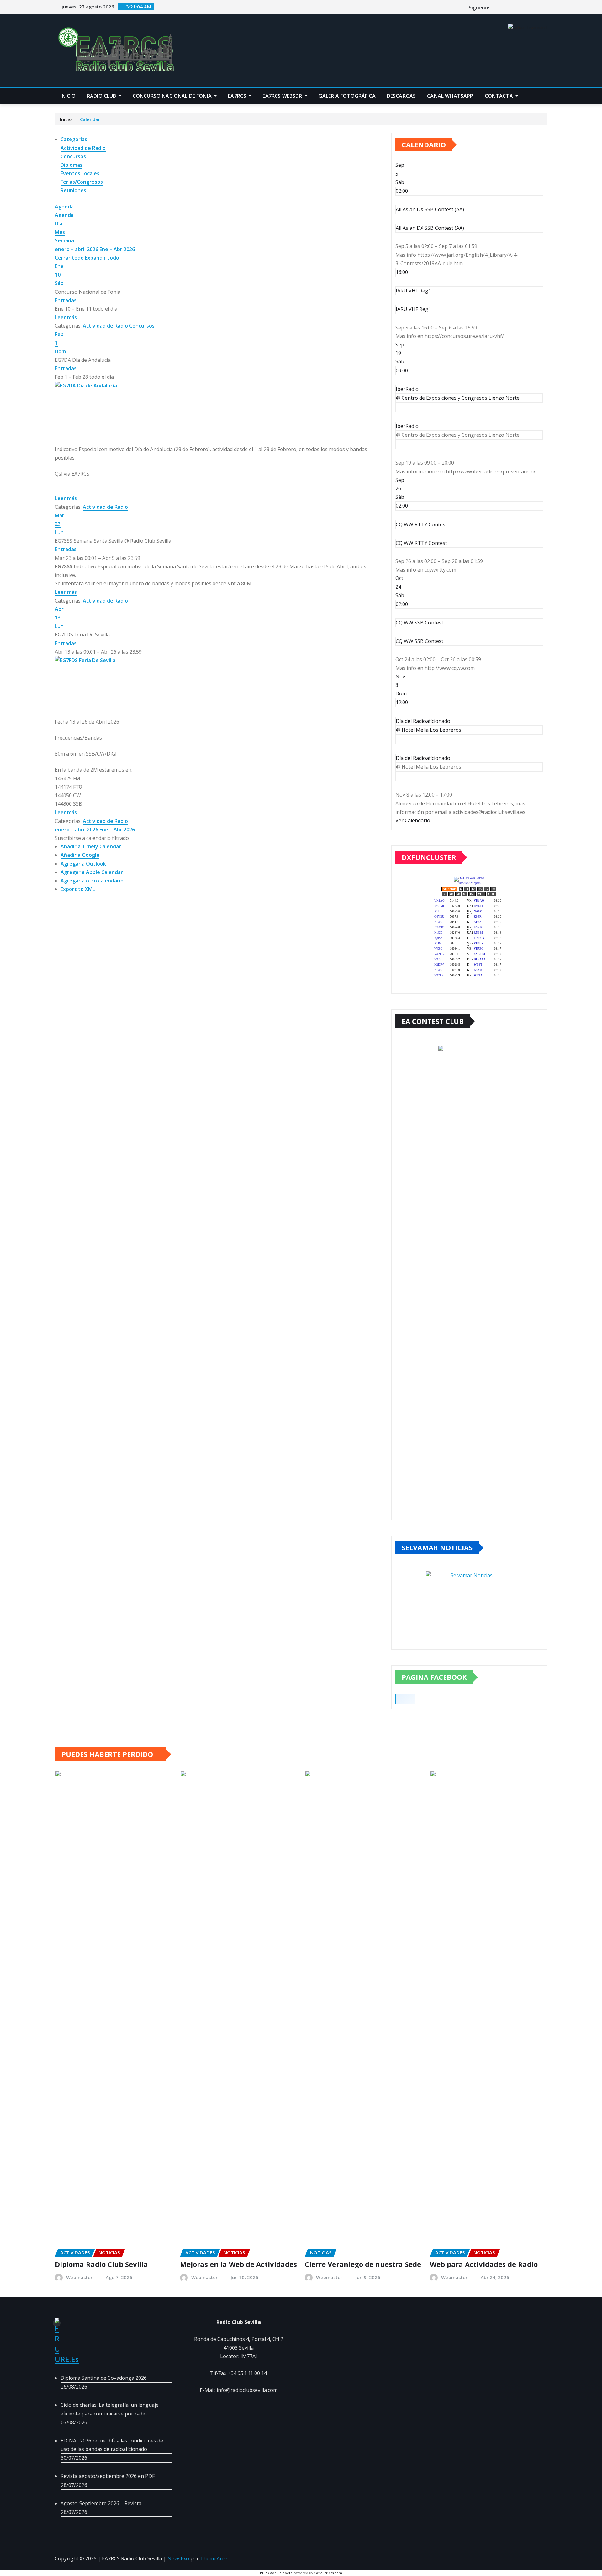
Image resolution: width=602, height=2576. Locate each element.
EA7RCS (238, 96)
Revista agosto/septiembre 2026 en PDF (108, 2476)
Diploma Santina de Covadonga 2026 (104, 2378)
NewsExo (178, 2558)
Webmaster (79, 2277)
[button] (92, 838)
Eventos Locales (80, 173)
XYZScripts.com (329, 2573)
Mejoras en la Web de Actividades (238, 2264)
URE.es (67, 2359)
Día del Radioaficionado (423, 758)
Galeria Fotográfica (347, 96)
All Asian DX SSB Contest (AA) (430, 228)
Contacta (499, 96)
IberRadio (407, 426)
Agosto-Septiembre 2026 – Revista (101, 2503)
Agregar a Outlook (83, 864)
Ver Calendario (413, 820)
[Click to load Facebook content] (405, 1699)
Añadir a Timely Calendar (91, 846)
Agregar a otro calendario (92, 881)
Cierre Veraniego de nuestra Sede (363, 2264)
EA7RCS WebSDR (283, 96)
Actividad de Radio (83, 148)
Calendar (90, 119)
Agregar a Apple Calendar (92, 872)
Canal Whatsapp (450, 96)
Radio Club (102, 96)
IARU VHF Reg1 (413, 309)
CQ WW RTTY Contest (421, 543)
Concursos (73, 156)
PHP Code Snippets (276, 2573)
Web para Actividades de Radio (484, 2264)
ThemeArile (214, 2558)
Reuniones (73, 190)
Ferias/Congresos (82, 182)
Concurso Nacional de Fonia (173, 96)
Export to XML (78, 889)
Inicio (68, 96)
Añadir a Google (80, 855)
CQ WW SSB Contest (420, 641)
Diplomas (71, 165)
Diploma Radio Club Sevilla (101, 2264)
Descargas (401, 96)
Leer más (66, 317)
